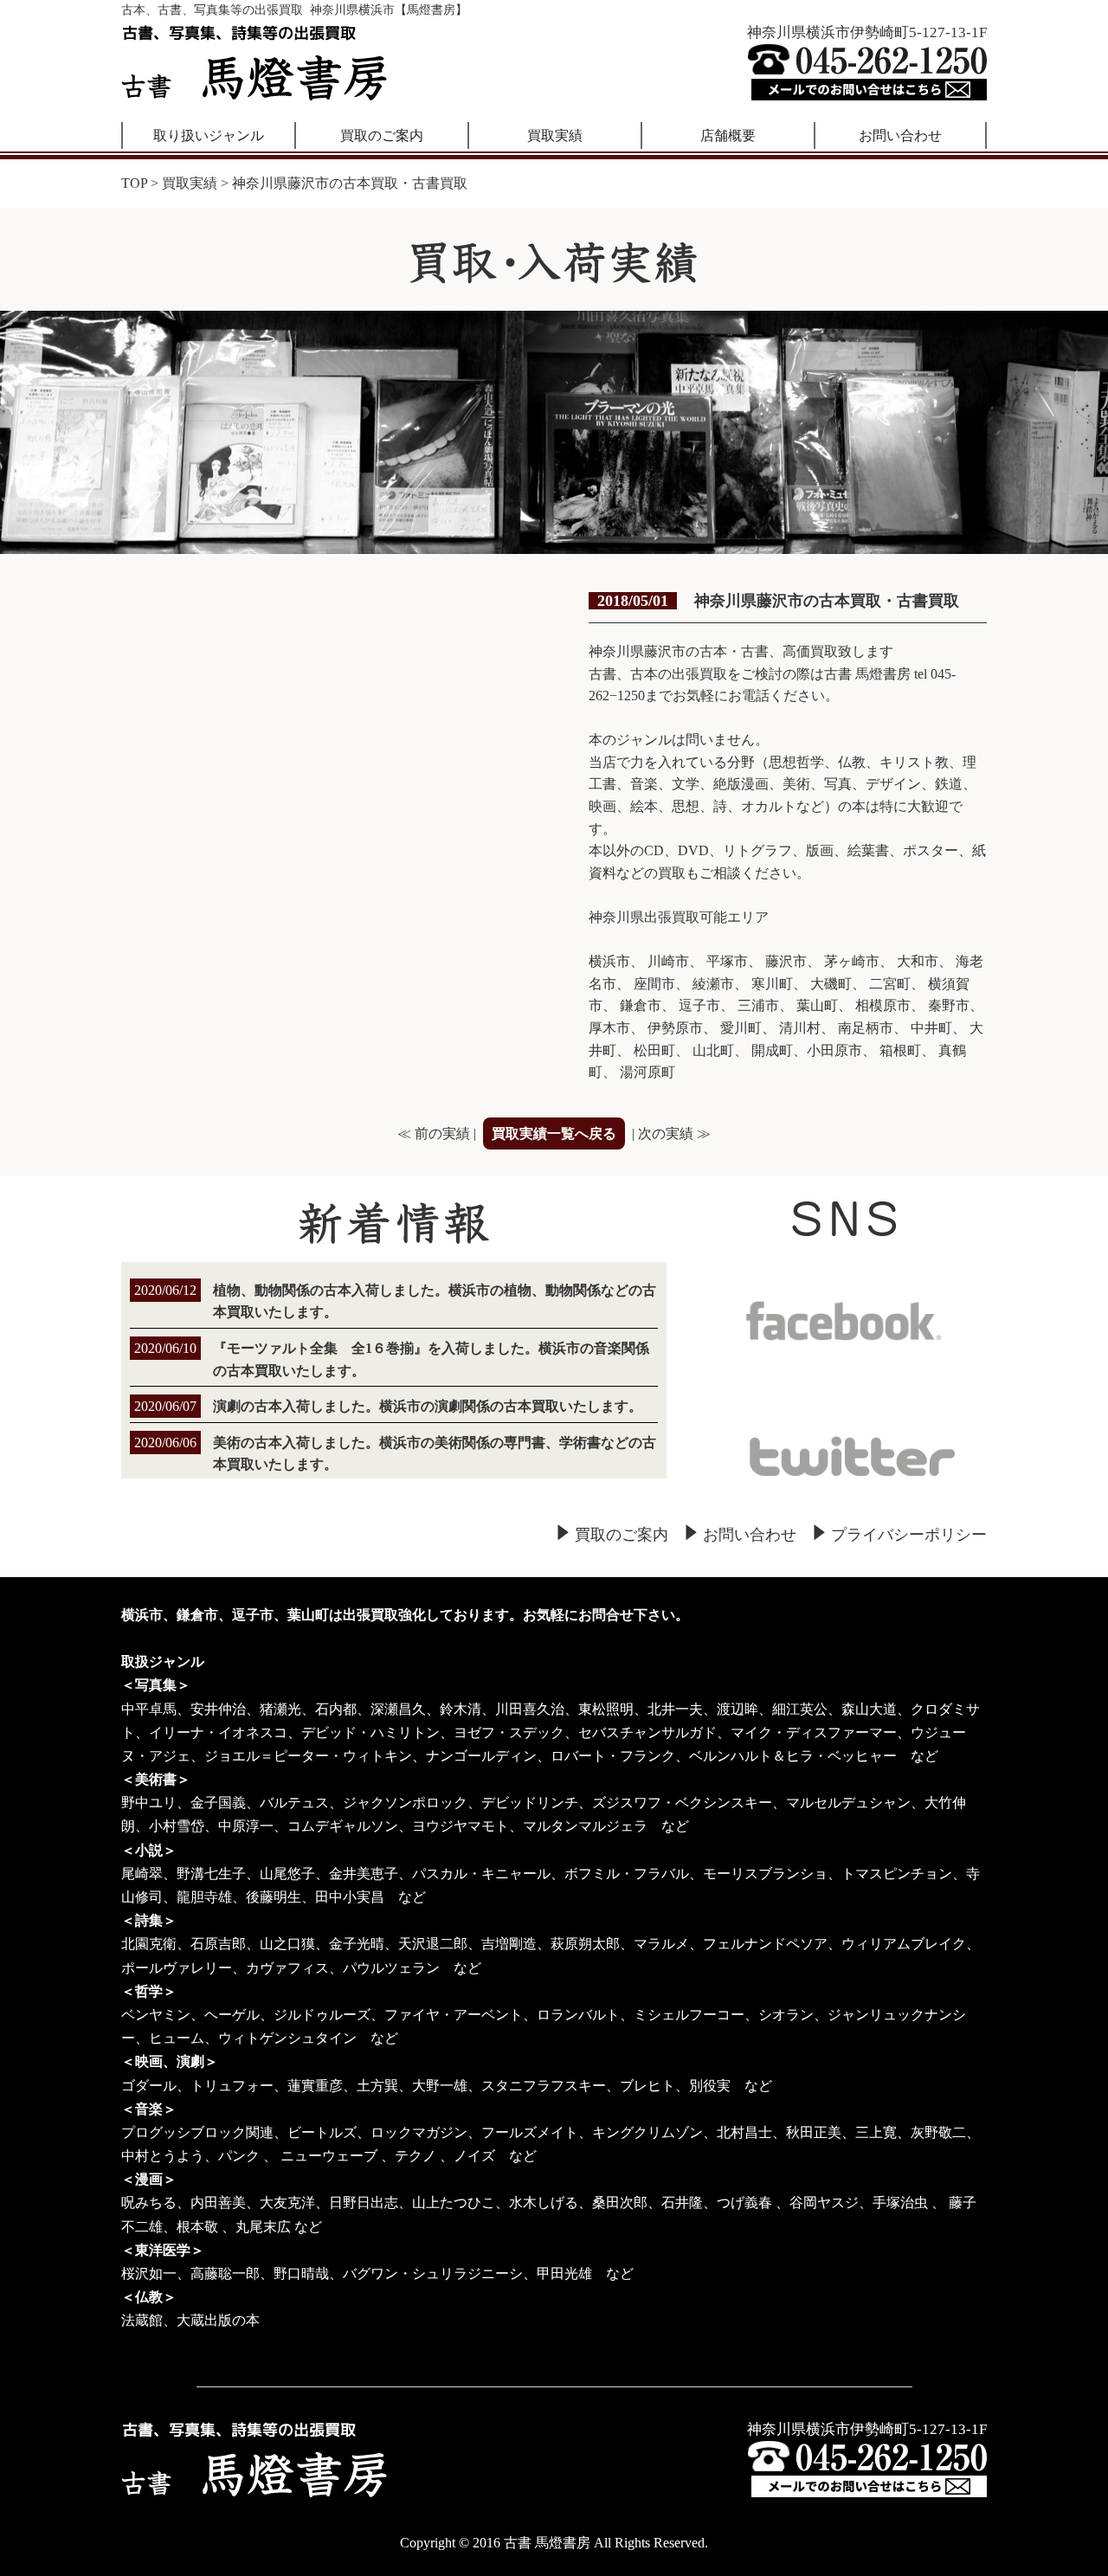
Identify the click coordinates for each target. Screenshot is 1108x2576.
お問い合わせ (900, 135)
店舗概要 (728, 135)
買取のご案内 (382, 135)
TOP (134, 183)
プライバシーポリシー (909, 1535)
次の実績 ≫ (674, 1133)
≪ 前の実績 (434, 1133)
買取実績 (555, 135)
